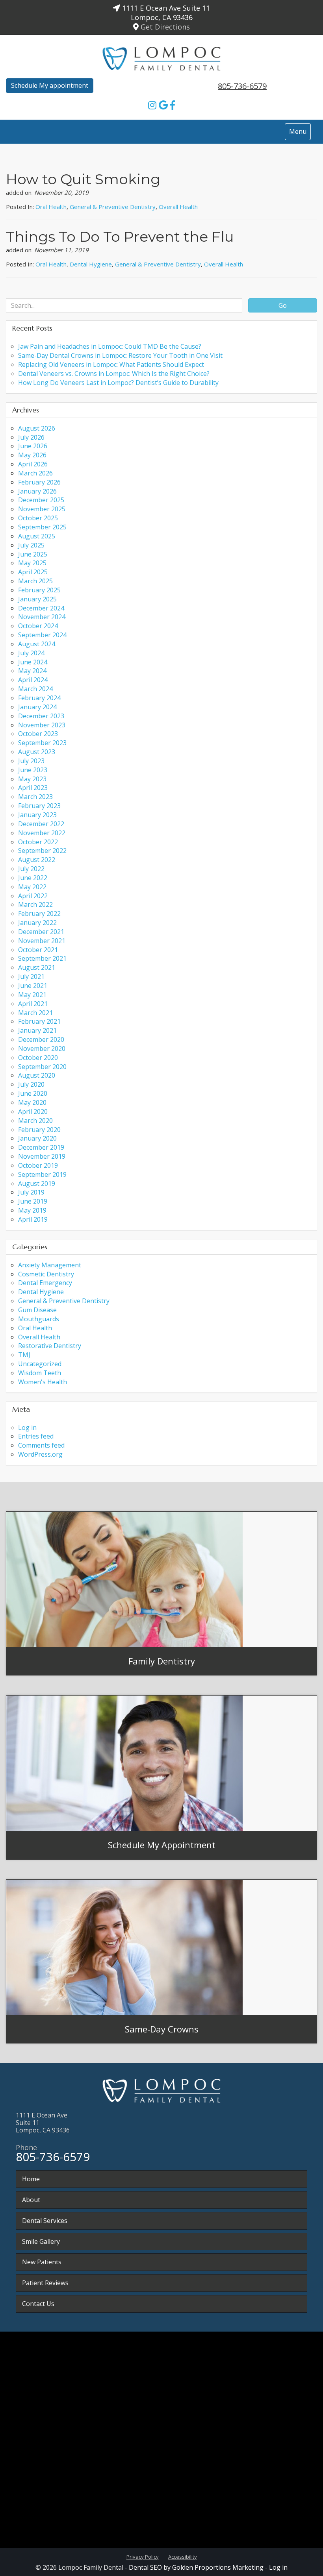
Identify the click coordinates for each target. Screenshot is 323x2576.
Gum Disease (37, 1310)
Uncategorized (40, 1364)
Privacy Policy (143, 2557)
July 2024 (31, 653)
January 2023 (37, 815)
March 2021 (35, 1013)
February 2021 (39, 1021)
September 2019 (42, 1174)
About (31, 2200)
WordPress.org (40, 1454)
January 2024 (37, 707)
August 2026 (37, 428)
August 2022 (37, 860)
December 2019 (41, 1147)
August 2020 (37, 1075)
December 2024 (41, 608)
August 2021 (37, 967)
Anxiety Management (50, 1265)
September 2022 (42, 851)
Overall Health (178, 207)
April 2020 (33, 1111)
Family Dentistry (162, 1661)
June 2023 (33, 770)
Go (283, 305)
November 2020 (42, 1049)
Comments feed (41, 1445)
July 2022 (31, 869)
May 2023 (32, 779)
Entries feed (36, 1436)
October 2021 (38, 950)
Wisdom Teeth (40, 1373)
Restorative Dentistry (50, 1346)
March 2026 (35, 473)
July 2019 (31, 1192)
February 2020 (39, 1130)
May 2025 (32, 563)
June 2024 (33, 662)
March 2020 (35, 1121)
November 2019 (42, 1156)
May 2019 (32, 1210)
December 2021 (41, 932)
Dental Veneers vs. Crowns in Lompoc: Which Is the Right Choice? (114, 374)
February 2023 (39, 806)
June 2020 (33, 1093)
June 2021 (33, 986)
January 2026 (37, 491)
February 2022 (39, 914)
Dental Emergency (45, 1283)
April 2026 (33, 464)
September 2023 (42, 743)
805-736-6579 (242, 86)
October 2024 (38, 626)
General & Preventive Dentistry (113, 207)
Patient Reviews (45, 2283)
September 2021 (42, 958)
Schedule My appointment (50, 85)
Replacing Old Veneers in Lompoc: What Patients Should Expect (111, 364)
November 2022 (42, 833)
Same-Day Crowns (162, 2029)
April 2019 (33, 1219)
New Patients (42, 2262)
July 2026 (31, 437)
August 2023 (37, 752)
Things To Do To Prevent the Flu (120, 237)
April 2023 (33, 788)
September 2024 (42, 635)
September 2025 (42, 527)
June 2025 (33, 554)
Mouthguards (39, 1319)
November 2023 (42, 725)
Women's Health (43, 1382)
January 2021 (37, 1030)
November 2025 (42, 509)
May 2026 (32, 455)
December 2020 (41, 1039)
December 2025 (41, 500)
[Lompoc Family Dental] (161, 57)
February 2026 (39, 482)
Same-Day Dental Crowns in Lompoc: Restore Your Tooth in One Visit (120, 355)
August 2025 (37, 536)
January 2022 (37, 923)
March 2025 (35, 581)
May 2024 (32, 671)
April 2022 (33, 896)
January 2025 (37, 599)
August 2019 (37, 1184)
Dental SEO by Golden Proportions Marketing (196, 2567)
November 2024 (42, 617)
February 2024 (39, 698)
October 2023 (38, 734)
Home (31, 2179)
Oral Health (51, 207)
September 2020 (42, 1067)
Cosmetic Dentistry (46, 1274)
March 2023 (35, 797)
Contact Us (38, 2304)
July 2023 (31, 761)
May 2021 (32, 995)
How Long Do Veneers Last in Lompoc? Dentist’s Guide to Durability (118, 383)
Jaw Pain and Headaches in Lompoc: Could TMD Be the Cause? (110, 346)
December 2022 (41, 824)
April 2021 (33, 1004)
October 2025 (38, 518)
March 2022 (35, 904)
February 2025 (39, 590)
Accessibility (183, 2557)
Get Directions (165, 27)
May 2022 (32, 887)
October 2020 (38, 1058)
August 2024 (37, 644)
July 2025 (31, 545)
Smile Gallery (41, 2241)
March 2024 (35, 689)
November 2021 (42, 941)
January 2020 (37, 1138)
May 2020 (32, 1102)
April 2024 (33, 680)
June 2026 (33, 446)
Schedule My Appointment (162, 1845)
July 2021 (31, 976)
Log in (27, 1428)
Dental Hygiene (91, 264)
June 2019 (33, 1201)
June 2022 (33, 878)
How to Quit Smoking (83, 179)
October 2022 (38, 842)
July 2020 (31, 1084)
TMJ (24, 1355)
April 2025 (33, 572)
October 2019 (38, 1165)
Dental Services (45, 2221)
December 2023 (41, 716)
